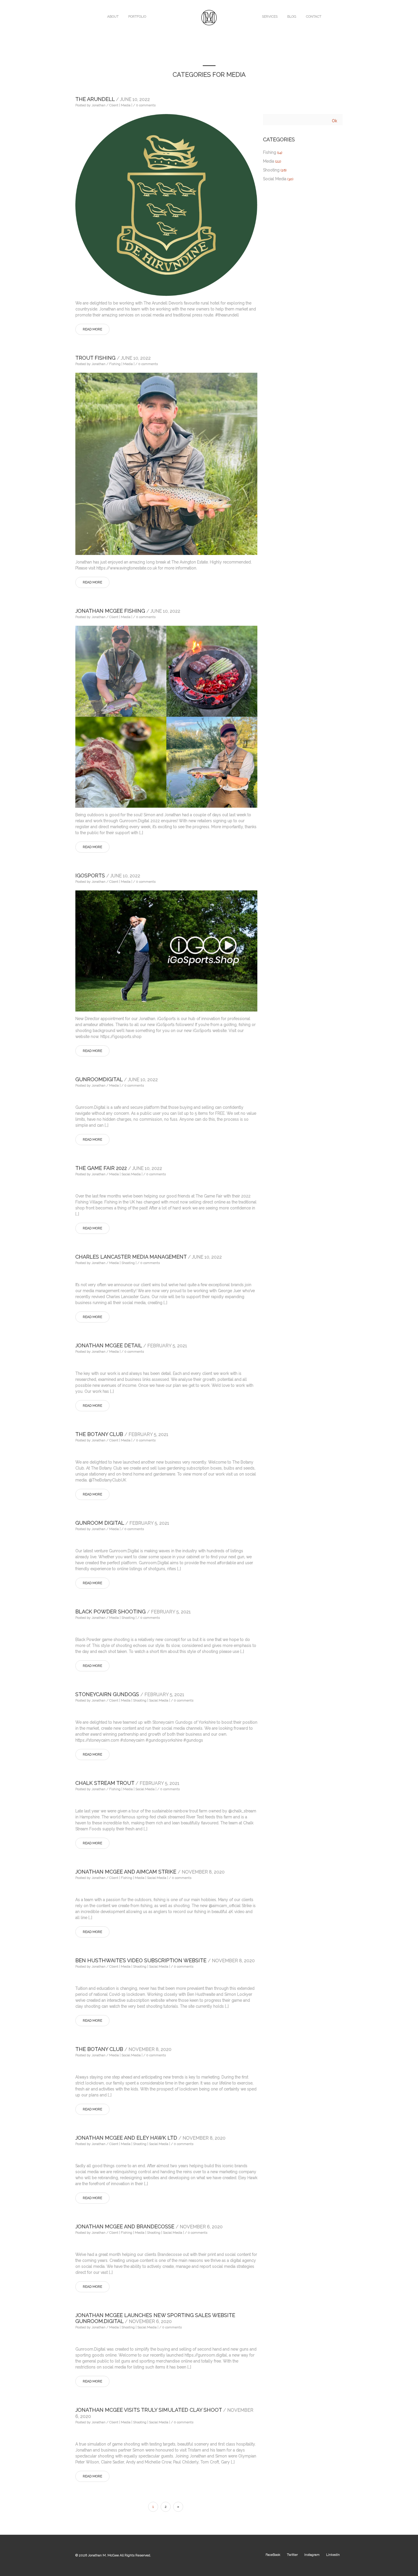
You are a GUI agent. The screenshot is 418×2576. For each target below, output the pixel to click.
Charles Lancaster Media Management (149, 1257)
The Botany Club (122, 1434)
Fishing (270, 152)
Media (269, 161)
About (113, 16)
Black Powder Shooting (133, 1612)
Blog (292, 16)
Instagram (312, 2555)
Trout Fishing (113, 358)
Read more (92, 329)
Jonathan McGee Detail (131, 1345)
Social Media (275, 179)
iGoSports (108, 875)
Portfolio (137, 16)
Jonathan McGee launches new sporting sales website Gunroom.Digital (155, 2318)
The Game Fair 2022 (119, 1168)
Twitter (292, 2555)
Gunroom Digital (122, 1523)
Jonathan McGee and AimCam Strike (150, 1872)
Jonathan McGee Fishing (128, 611)
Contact (314, 16)
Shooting (271, 170)
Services (270, 16)
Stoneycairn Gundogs (130, 1694)
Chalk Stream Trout (127, 1783)
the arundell (113, 99)
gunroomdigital (117, 1079)
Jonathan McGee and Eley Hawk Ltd (150, 2138)
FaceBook (273, 2555)
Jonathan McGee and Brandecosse (149, 2226)
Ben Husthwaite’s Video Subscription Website (165, 1960)
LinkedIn (333, 2555)
